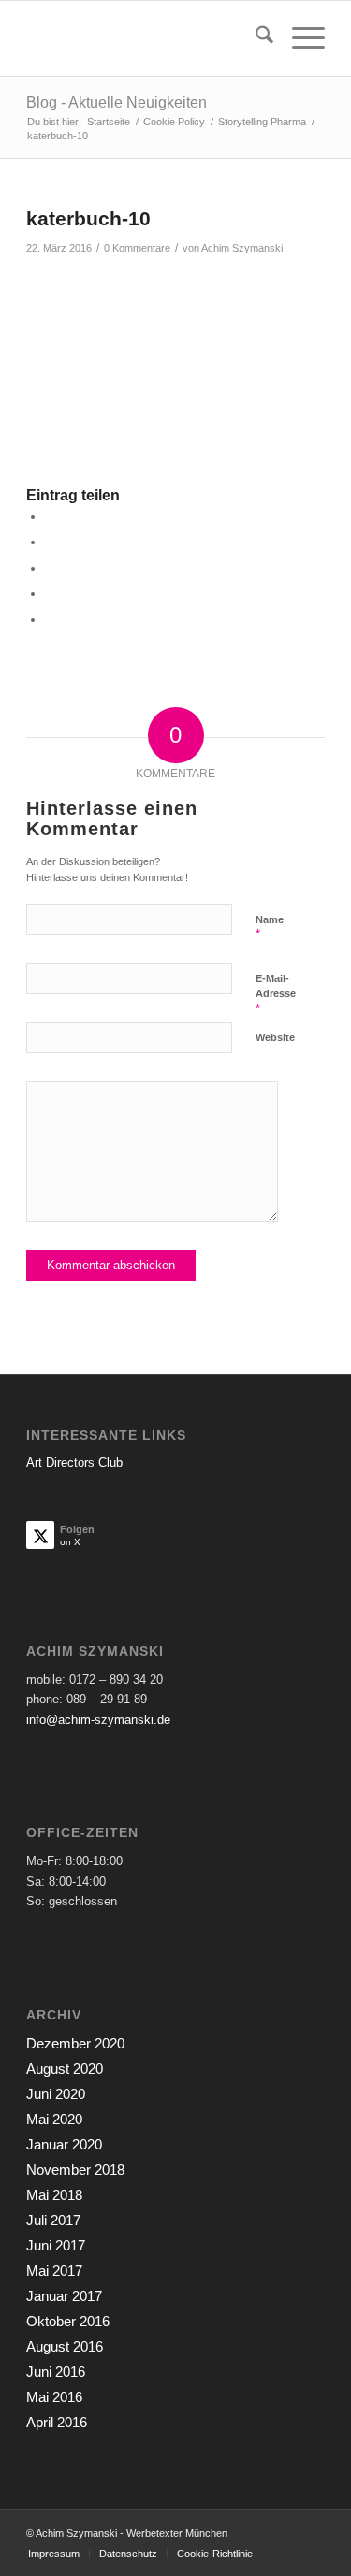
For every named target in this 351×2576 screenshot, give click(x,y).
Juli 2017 (53, 2220)
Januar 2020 (64, 2144)
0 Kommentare (137, 248)
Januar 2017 (64, 2296)
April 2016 (57, 2422)
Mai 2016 (54, 2397)
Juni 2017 (56, 2245)
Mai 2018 (54, 2195)
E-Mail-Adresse (276, 994)
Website (275, 1037)
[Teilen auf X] (50, 542)
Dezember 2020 (75, 2043)
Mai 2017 (54, 2271)
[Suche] (255, 38)
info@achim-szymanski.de (98, 1720)
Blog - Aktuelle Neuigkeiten (117, 102)
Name (270, 928)
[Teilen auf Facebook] (50, 517)
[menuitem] (255, 38)
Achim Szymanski (242, 248)
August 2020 (65, 2069)
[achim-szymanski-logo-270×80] (146, 38)
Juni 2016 (56, 2372)
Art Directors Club (74, 1462)
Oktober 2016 (68, 2321)
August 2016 (65, 2346)
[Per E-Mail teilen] (50, 620)
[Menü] (299, 38)
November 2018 (75, 2170)
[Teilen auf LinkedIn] (50, 593)
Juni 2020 (56, 2094)
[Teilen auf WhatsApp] (50, 568)
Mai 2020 (54, 2119)
